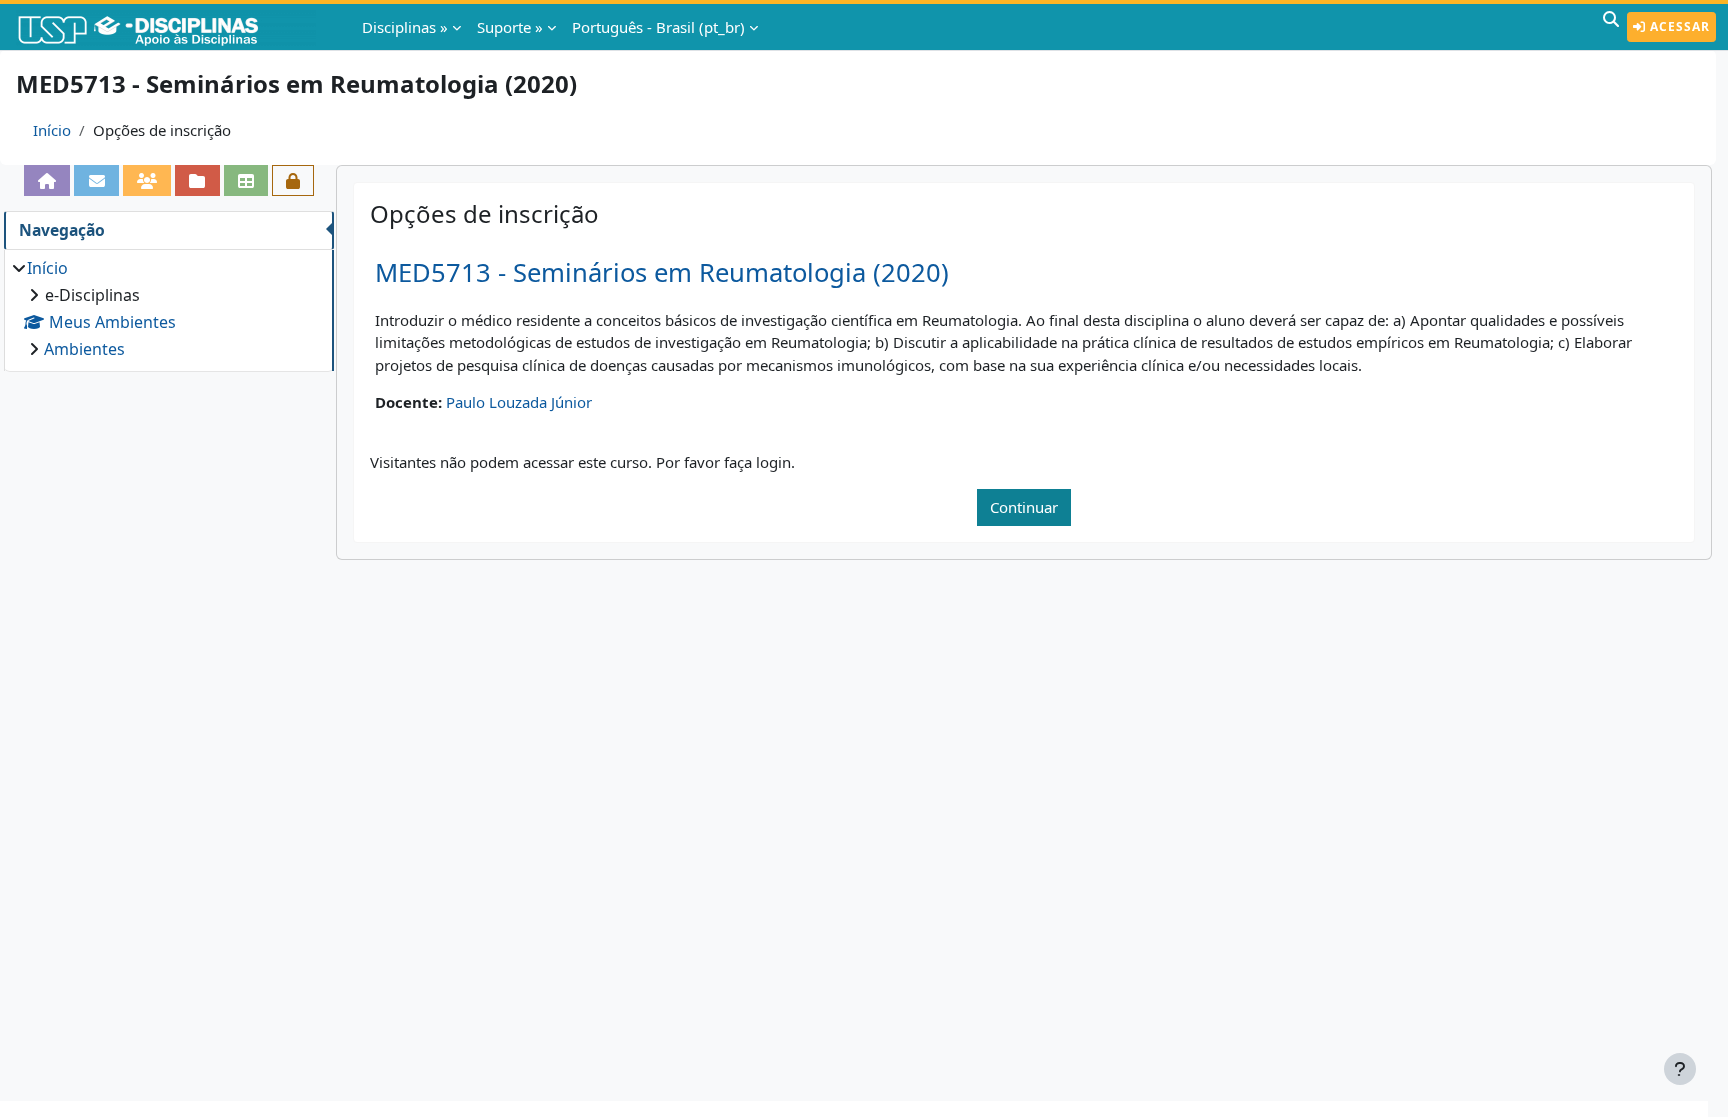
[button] (1611, 27)
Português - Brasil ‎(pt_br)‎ (658, 27)
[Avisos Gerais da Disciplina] (96, 180)
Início (52, 130)
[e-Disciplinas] (168, 27)
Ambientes (84, 349)
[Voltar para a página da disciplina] (47, 180)
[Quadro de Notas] (246, 180)
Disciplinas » (405, 27)
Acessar (1678, 26)
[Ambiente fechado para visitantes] (293, 180)
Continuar (1024, 507)
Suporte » (510, 27)
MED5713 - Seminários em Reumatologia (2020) (662, 272)
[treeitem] (168, 308)
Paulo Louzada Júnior (519, 402)
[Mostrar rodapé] (1680, 1069)
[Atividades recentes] (197, 180)
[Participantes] (147, 180)
